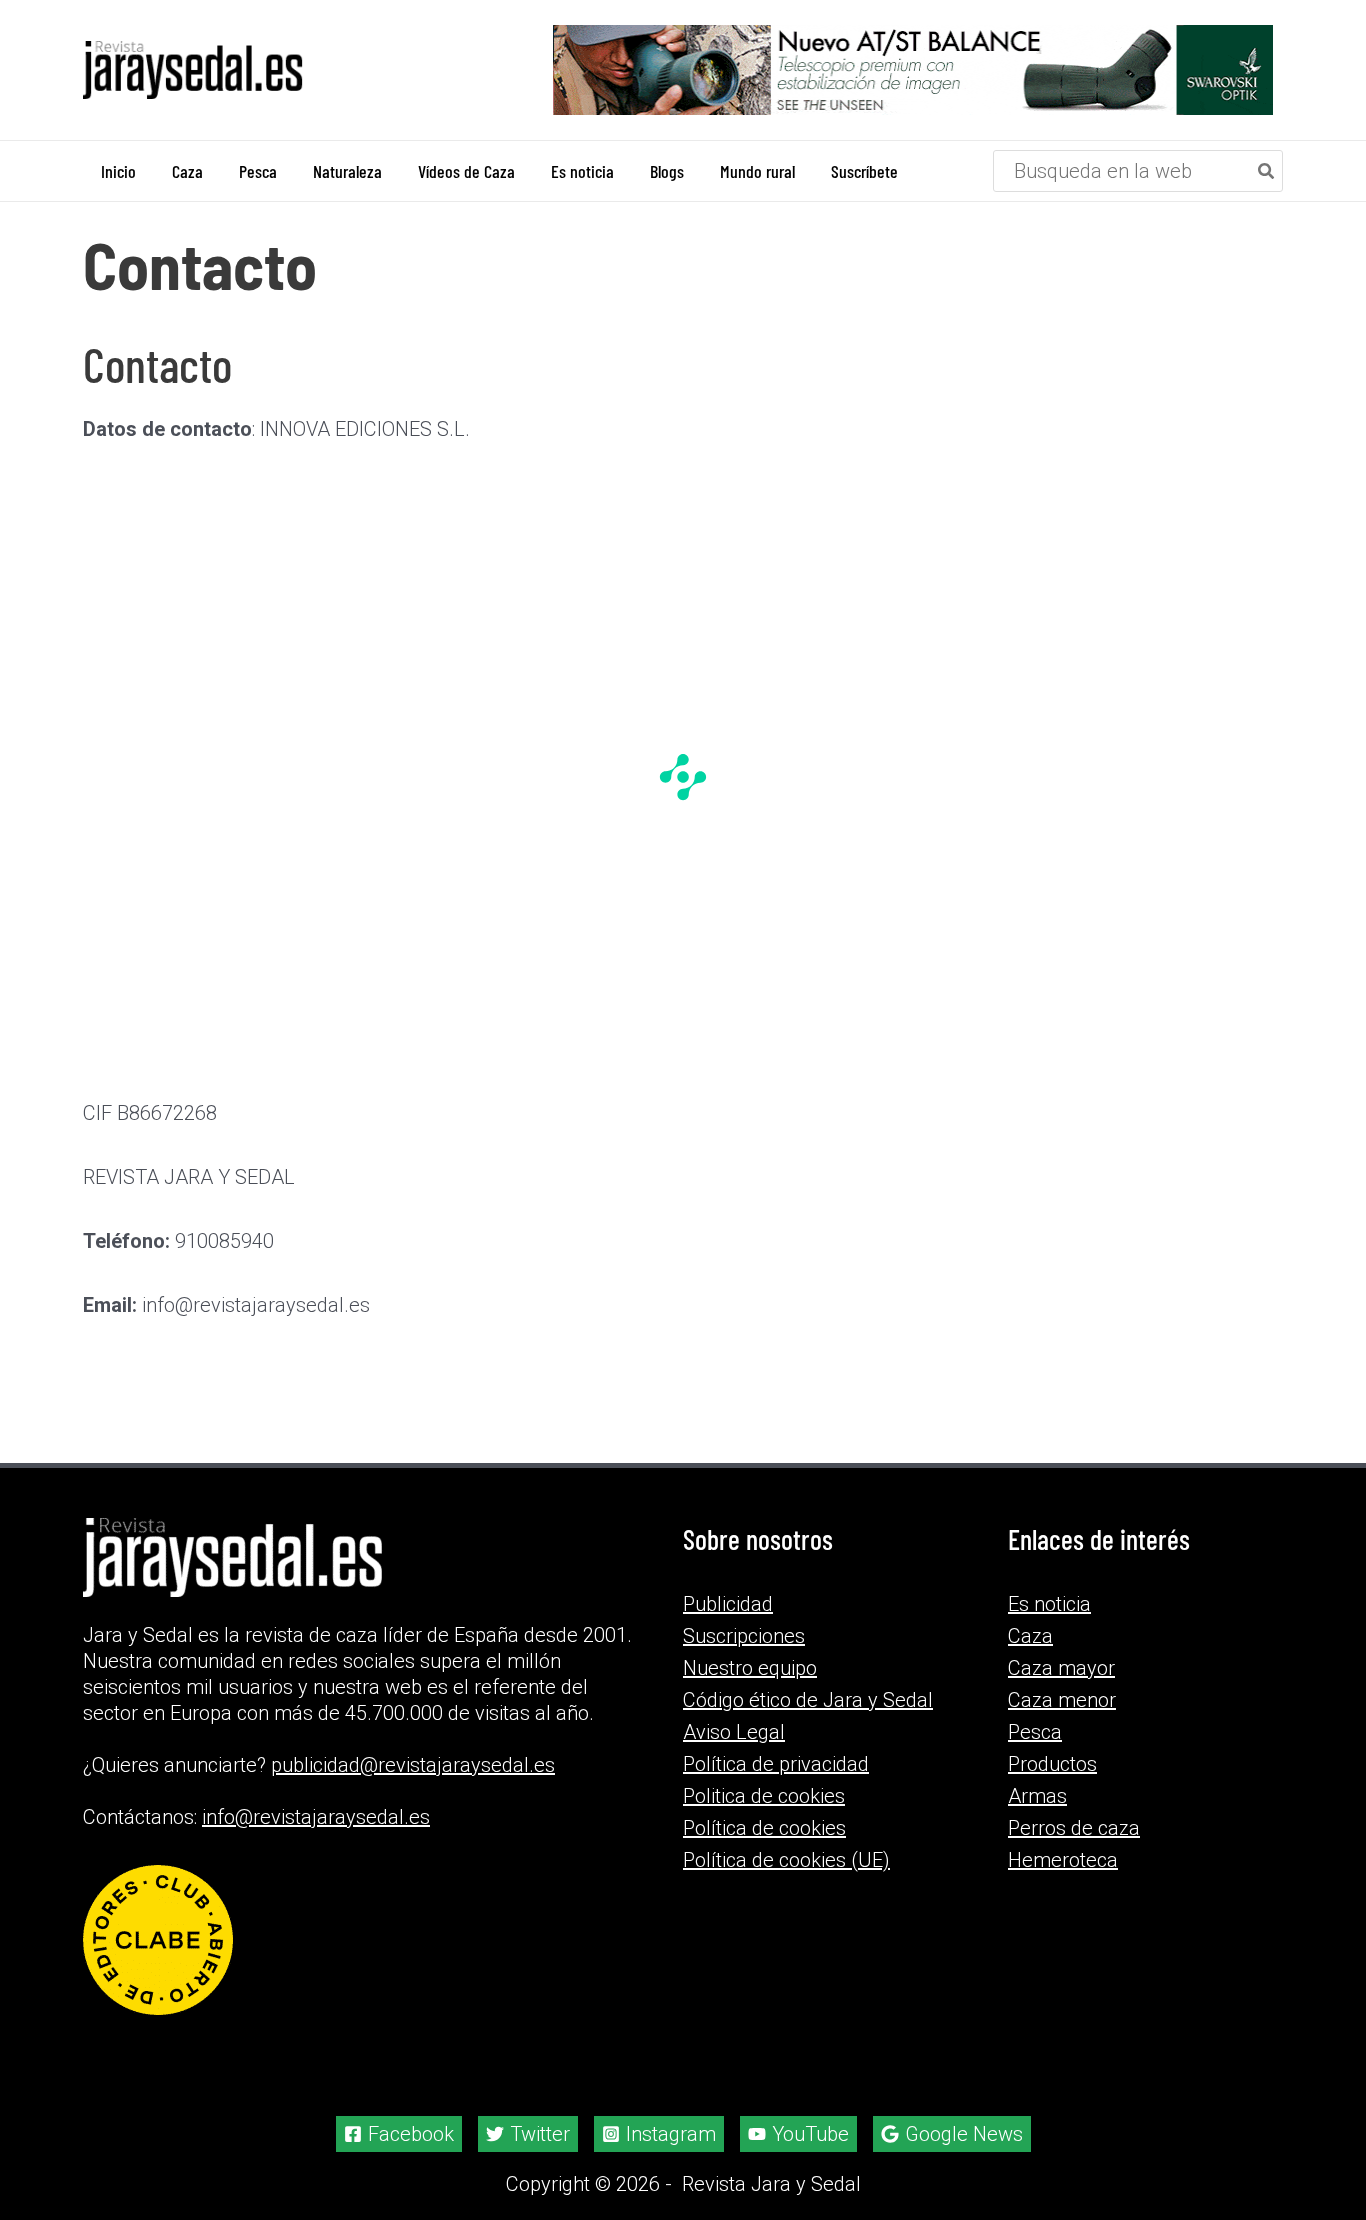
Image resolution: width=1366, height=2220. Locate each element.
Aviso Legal (734, 1732)
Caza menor (1062, 1700)
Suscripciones (744, 1636)
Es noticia (1049, 1604)
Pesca (1035, 1732)
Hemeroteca (1063, 1860)
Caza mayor (1061, 1668)
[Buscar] (1267, 171)
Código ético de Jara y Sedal (808, 1700)
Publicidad (728, 1604)
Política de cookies (764, 1828)
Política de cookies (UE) (786, 1860)
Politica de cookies (764, 1796)
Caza (1030, 1636)
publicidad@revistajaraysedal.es (413, 1765)
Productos (1052, 1764)
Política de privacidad (776, 1764)
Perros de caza (1074, 1828)
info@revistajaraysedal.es (316, 1817)
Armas (1037, 1796)
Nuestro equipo (750, 1668)
